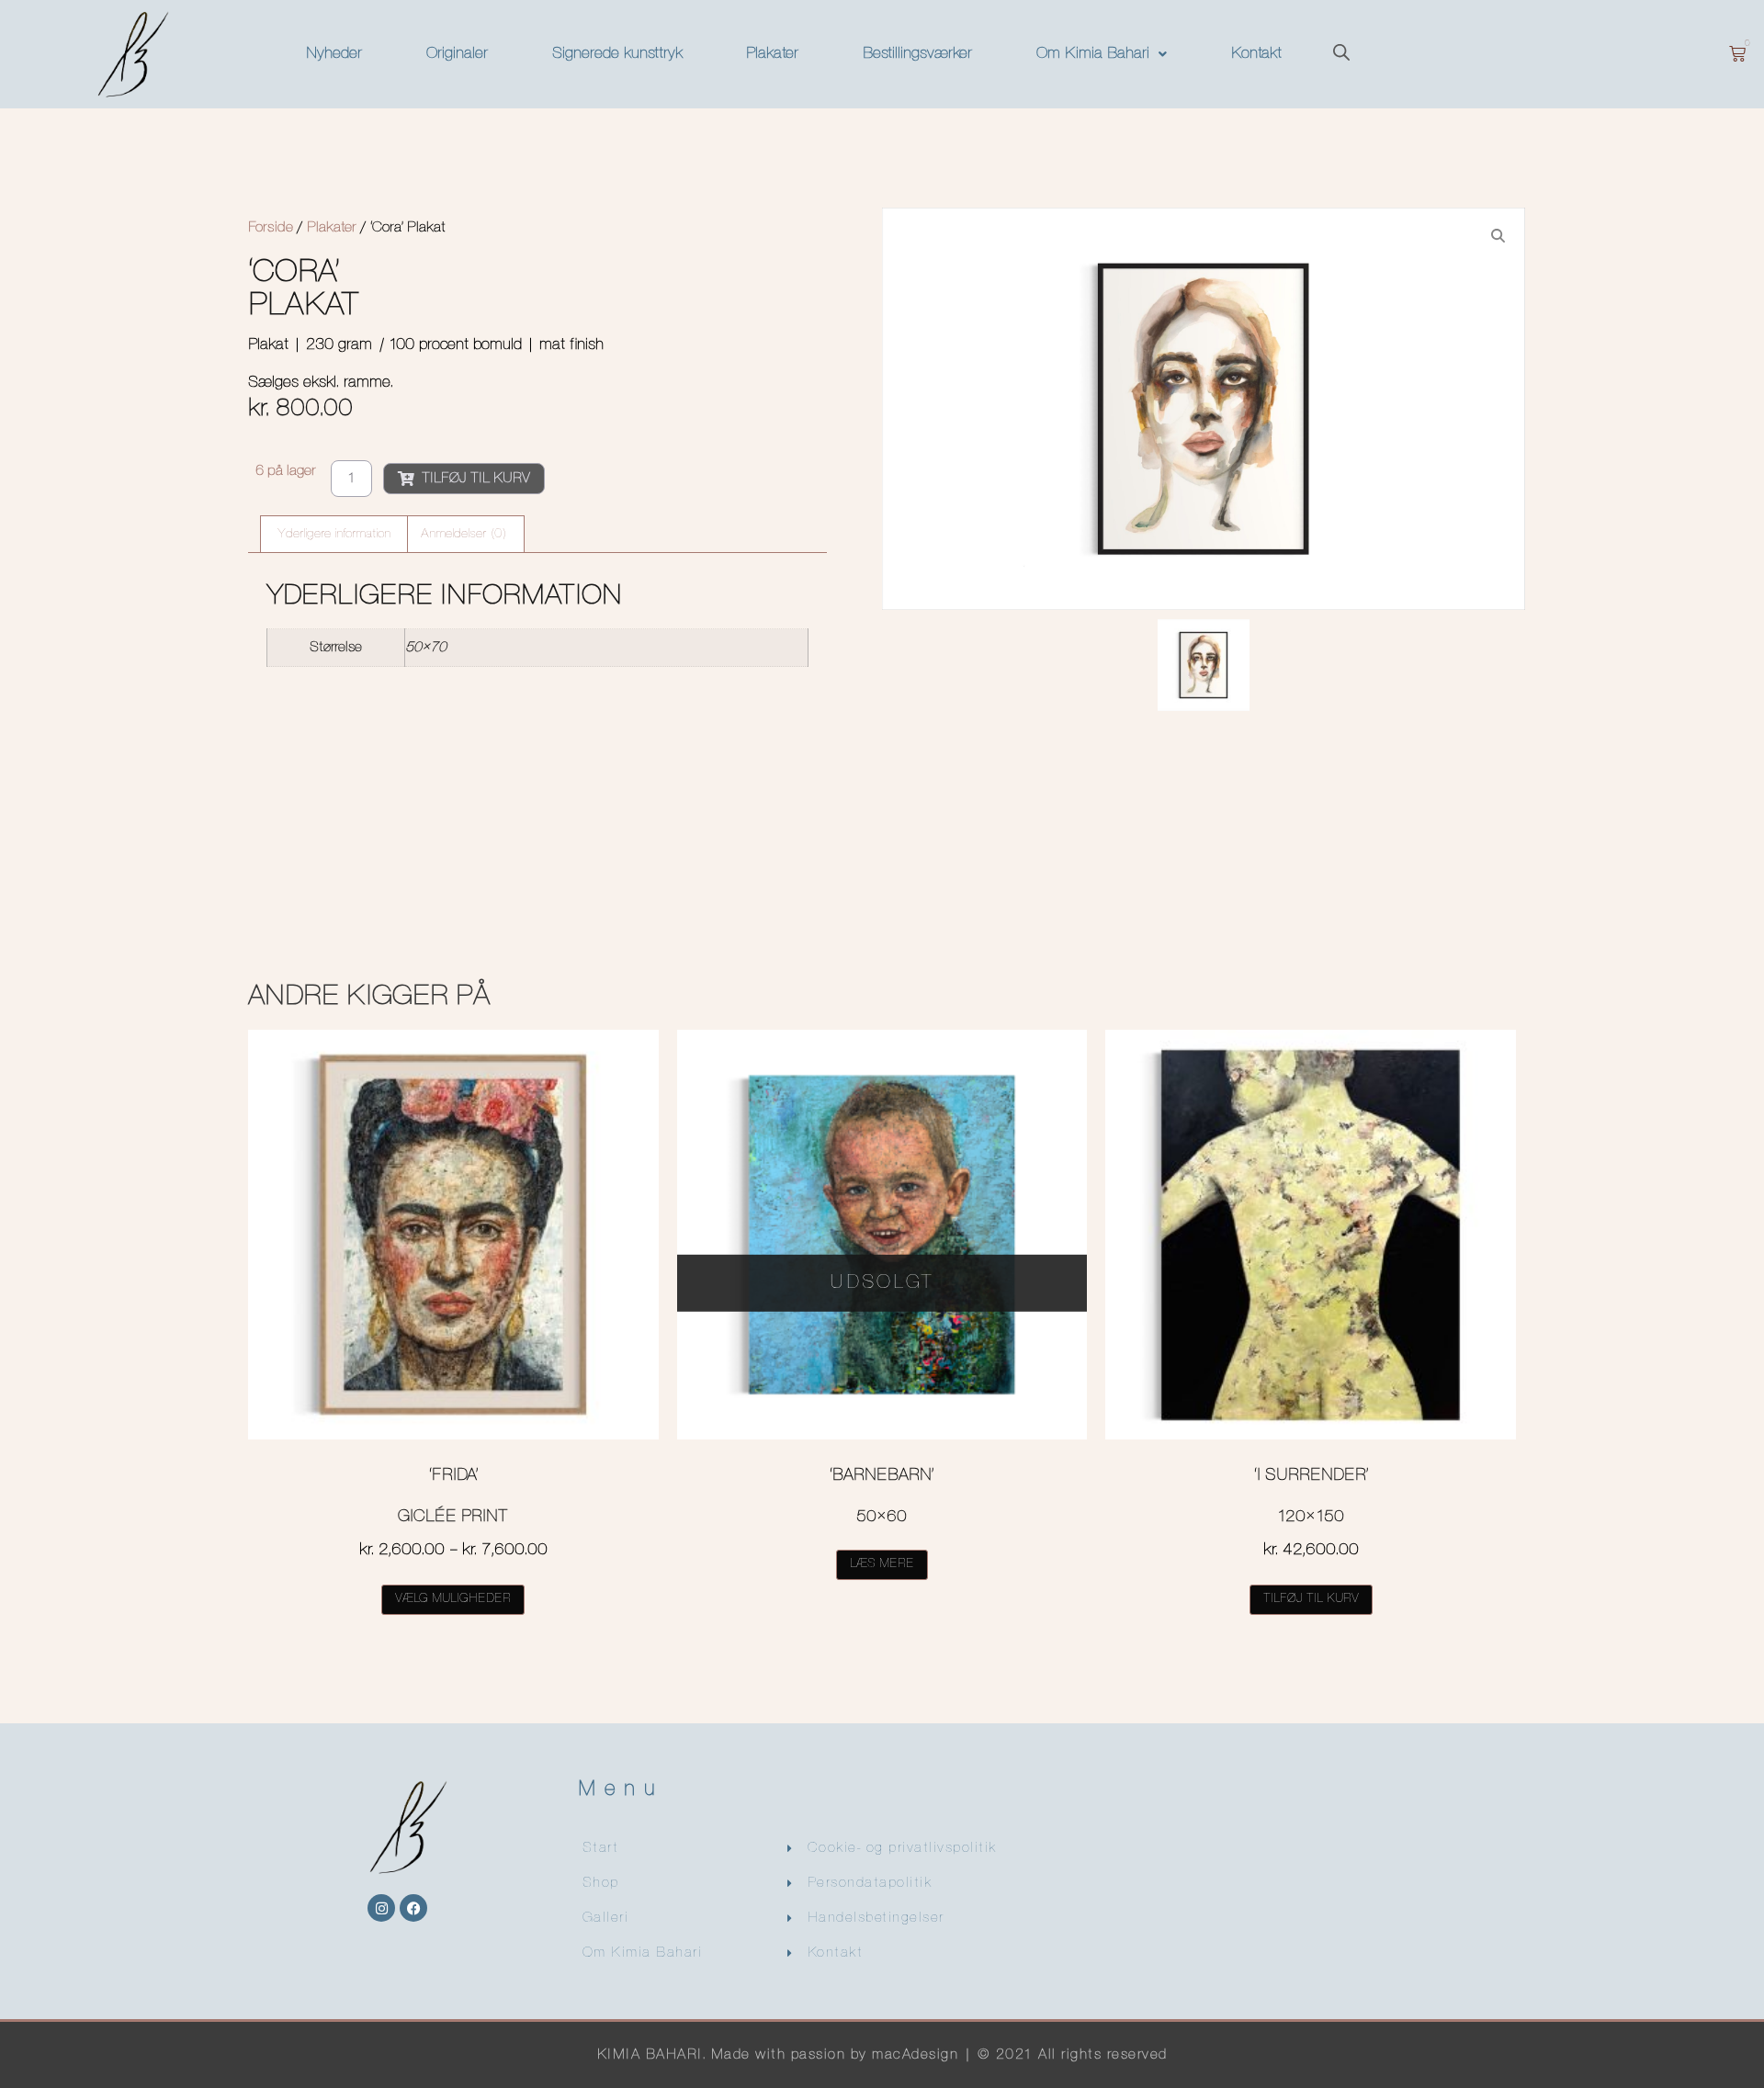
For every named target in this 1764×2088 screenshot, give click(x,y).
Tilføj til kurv (476, 479)
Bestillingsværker (917, 54)
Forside (271, 228)
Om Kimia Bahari (1093, 54)
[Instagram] (381, 1908)
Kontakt (1256, 54)
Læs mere (882, 1564)
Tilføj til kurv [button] (1311, 1599)
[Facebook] (413, 1908)
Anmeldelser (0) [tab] (464, 534)
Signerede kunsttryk (617, 54)
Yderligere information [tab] (334, 534)
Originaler (457, 54)
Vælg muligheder (453, 1599)
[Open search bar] (1341, 55)
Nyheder (334, 54)
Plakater (772, 54)
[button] (1102, 54)
